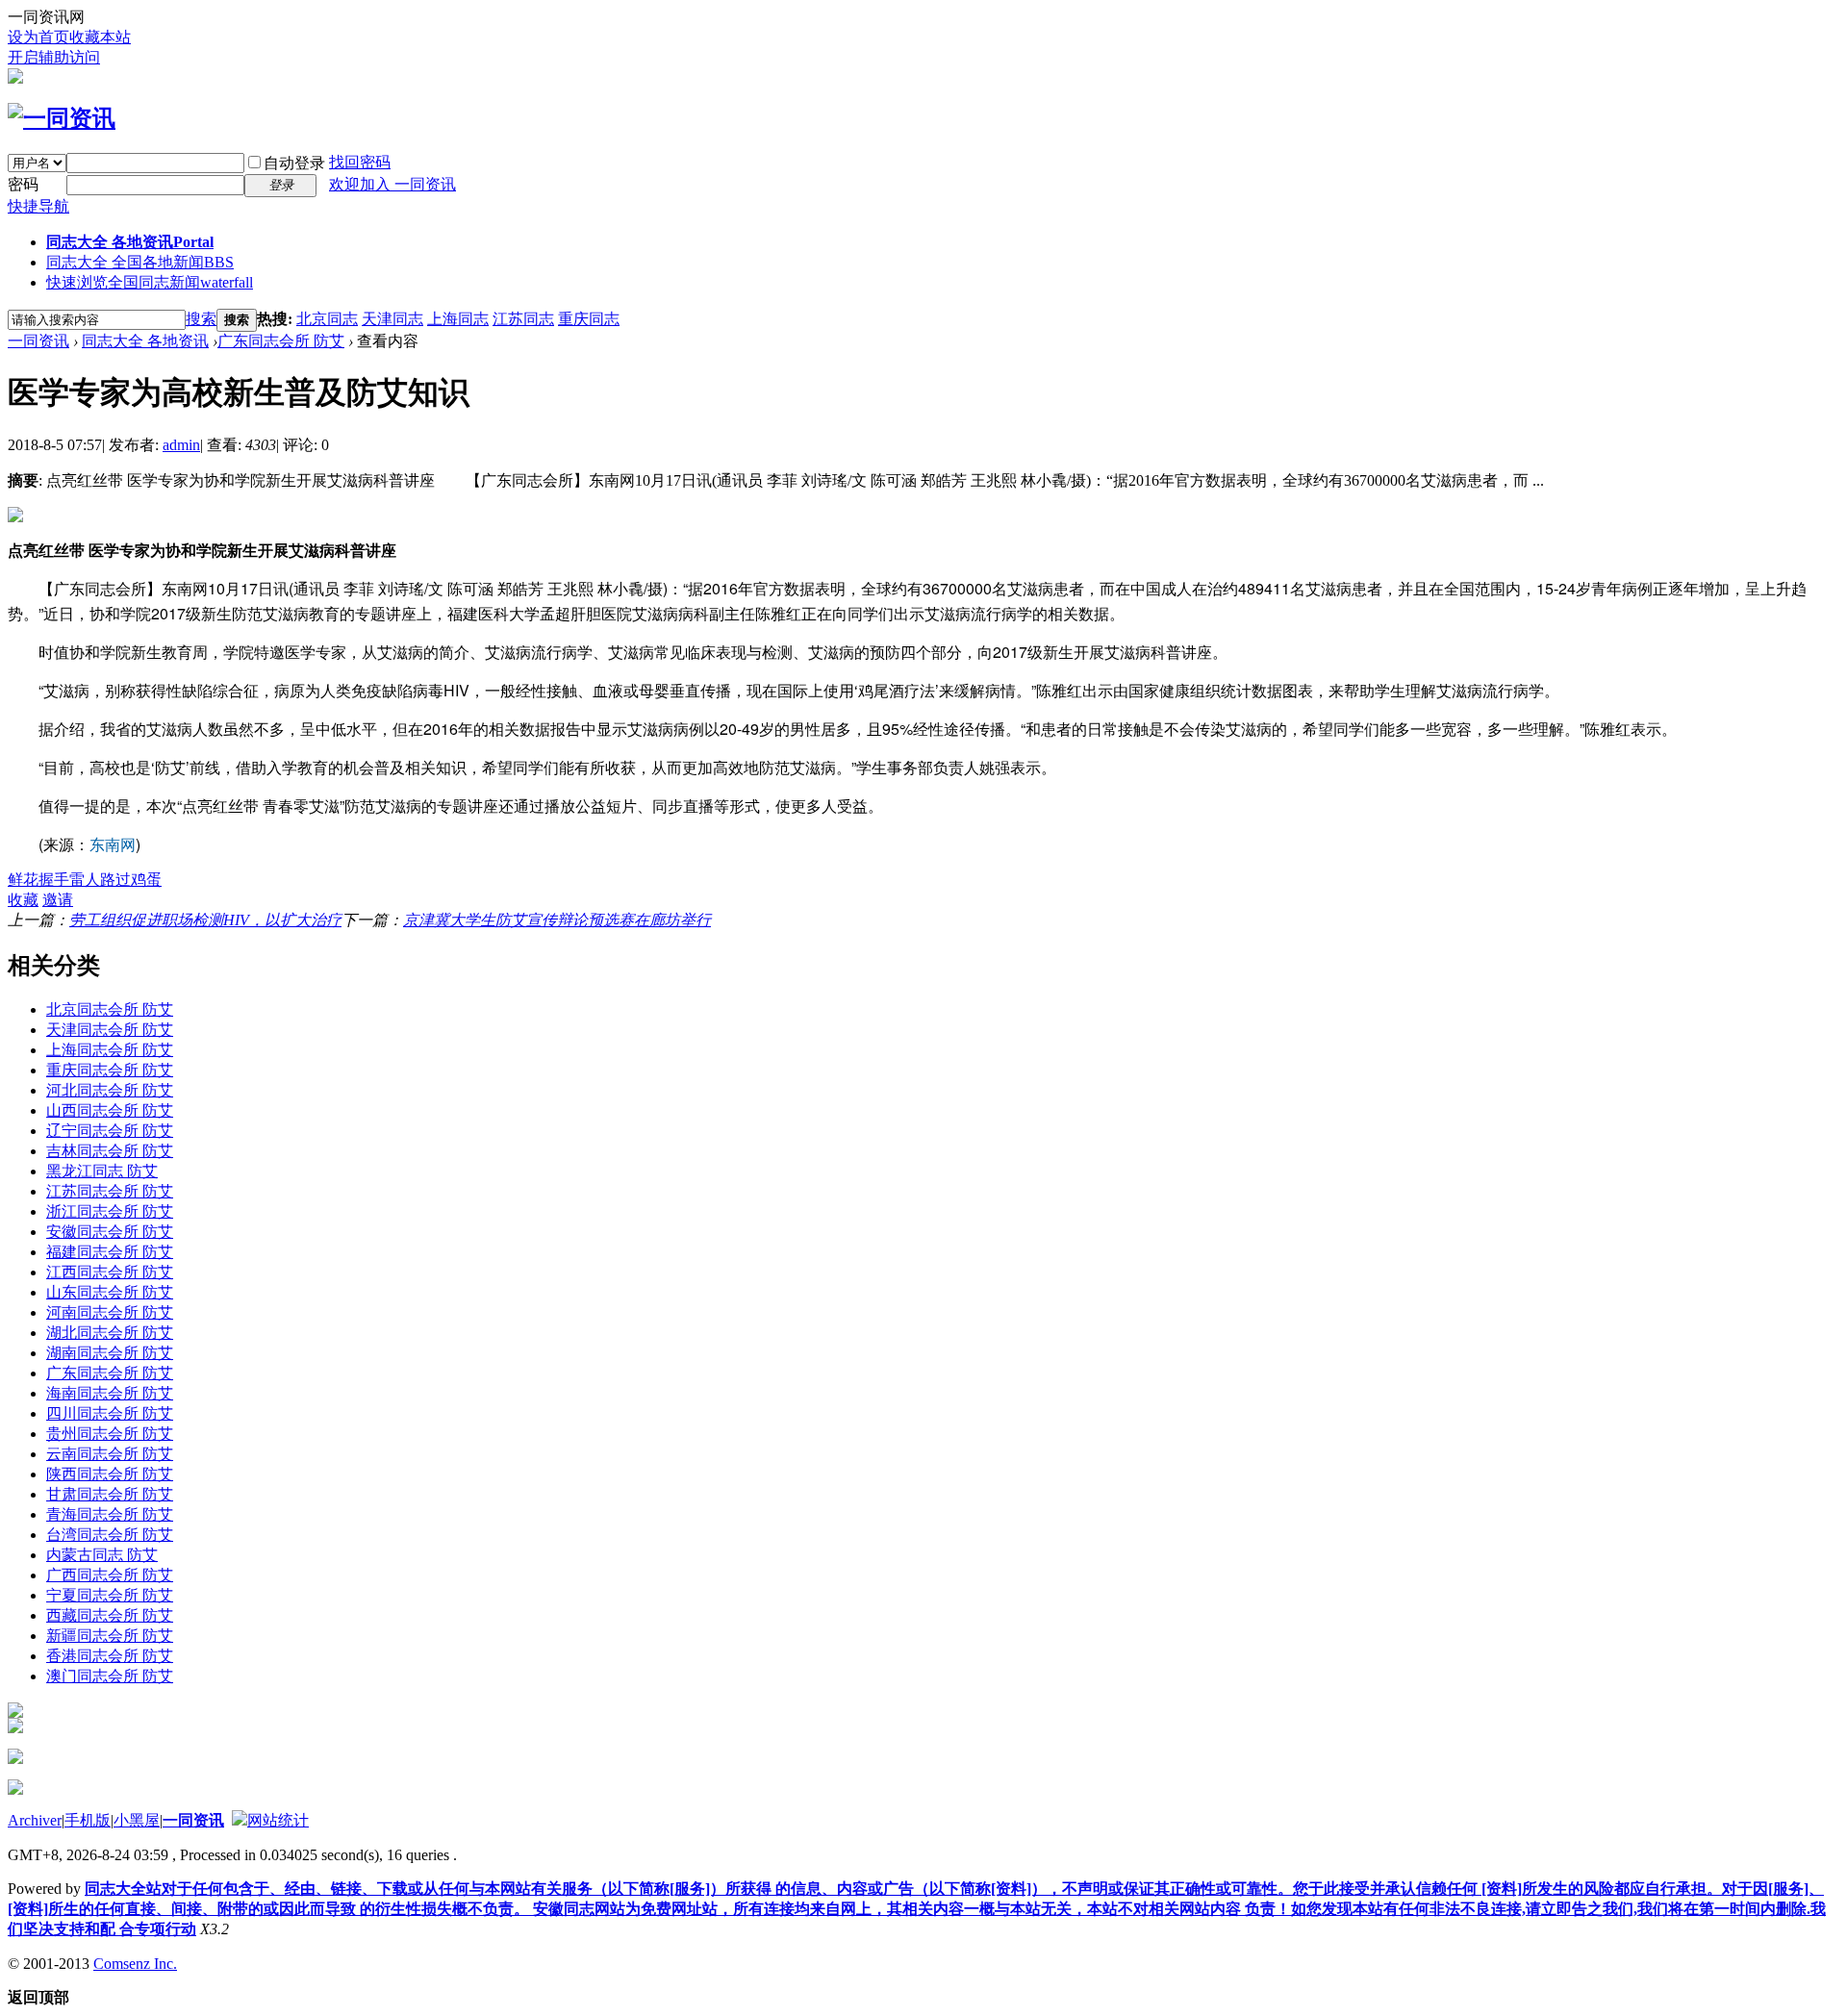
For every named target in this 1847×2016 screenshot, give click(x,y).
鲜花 (23, 880)
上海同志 (458, 319)
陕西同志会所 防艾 (110, 1474)
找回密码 (360, 162)
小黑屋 (137, 1820)
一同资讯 (38, 341)
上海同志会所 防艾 (110, 1050)
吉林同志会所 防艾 (110, 1151)
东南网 (113, 844)
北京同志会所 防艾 (110, 1009)
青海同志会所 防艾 (110, 1514)
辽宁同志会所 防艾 (110, 1131)
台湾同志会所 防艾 (110, 1535)
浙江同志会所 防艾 (110, 1211)
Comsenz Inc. (135, 1964)
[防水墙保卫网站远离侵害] (240, 1820)
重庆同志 (589, 319)
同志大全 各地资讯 (130, 242)
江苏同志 (523, 319)
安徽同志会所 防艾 (110, 1232)
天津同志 (392, 319)
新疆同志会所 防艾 (110, 1636)
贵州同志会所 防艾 (110, 1434)
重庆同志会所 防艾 (110, 1070)
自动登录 (294, 163)
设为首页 (38, 37)
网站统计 (278, 1820)
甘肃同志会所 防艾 (110, 1494)
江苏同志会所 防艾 (110, 1191)
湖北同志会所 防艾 (110, 1333)
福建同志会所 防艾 (110, 1252)
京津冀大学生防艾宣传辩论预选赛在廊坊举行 (557, 920)
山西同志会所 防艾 (110, 1110)
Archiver (35, 1820)
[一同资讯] (62, 118)
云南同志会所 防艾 (110, 1454)
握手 (54, 880)
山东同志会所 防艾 (110, 1292)
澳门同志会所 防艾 (110, 1676)
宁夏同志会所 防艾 (110, 1595)
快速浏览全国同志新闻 (150, 282)
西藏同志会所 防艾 (110, 1615)
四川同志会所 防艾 (110, 1413)
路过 (115, 880)
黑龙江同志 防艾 (102, 1171)
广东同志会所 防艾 (281, 341)
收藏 (23, 900)
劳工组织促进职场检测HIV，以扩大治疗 (205, 920)
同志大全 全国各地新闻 (140, 262)
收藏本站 (100, 37)
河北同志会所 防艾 (110, 1090)
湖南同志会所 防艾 (110, 1353)
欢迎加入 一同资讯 (392, 184)
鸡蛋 (146, 880)
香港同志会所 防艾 (110, 1656)
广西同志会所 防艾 (110, 1575)
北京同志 (327, 319)
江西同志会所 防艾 (110, 1272)
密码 (23, 184)
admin (181, 445)
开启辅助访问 (54, 57)
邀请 (58, 900)
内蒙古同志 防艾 (102, 1555)
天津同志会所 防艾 (110, 1030)
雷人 (85, 880)
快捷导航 (38, 206)
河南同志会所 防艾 (110, 1312)
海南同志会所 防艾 (110, 1393)
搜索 (201, 319)
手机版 (88, 1820)
